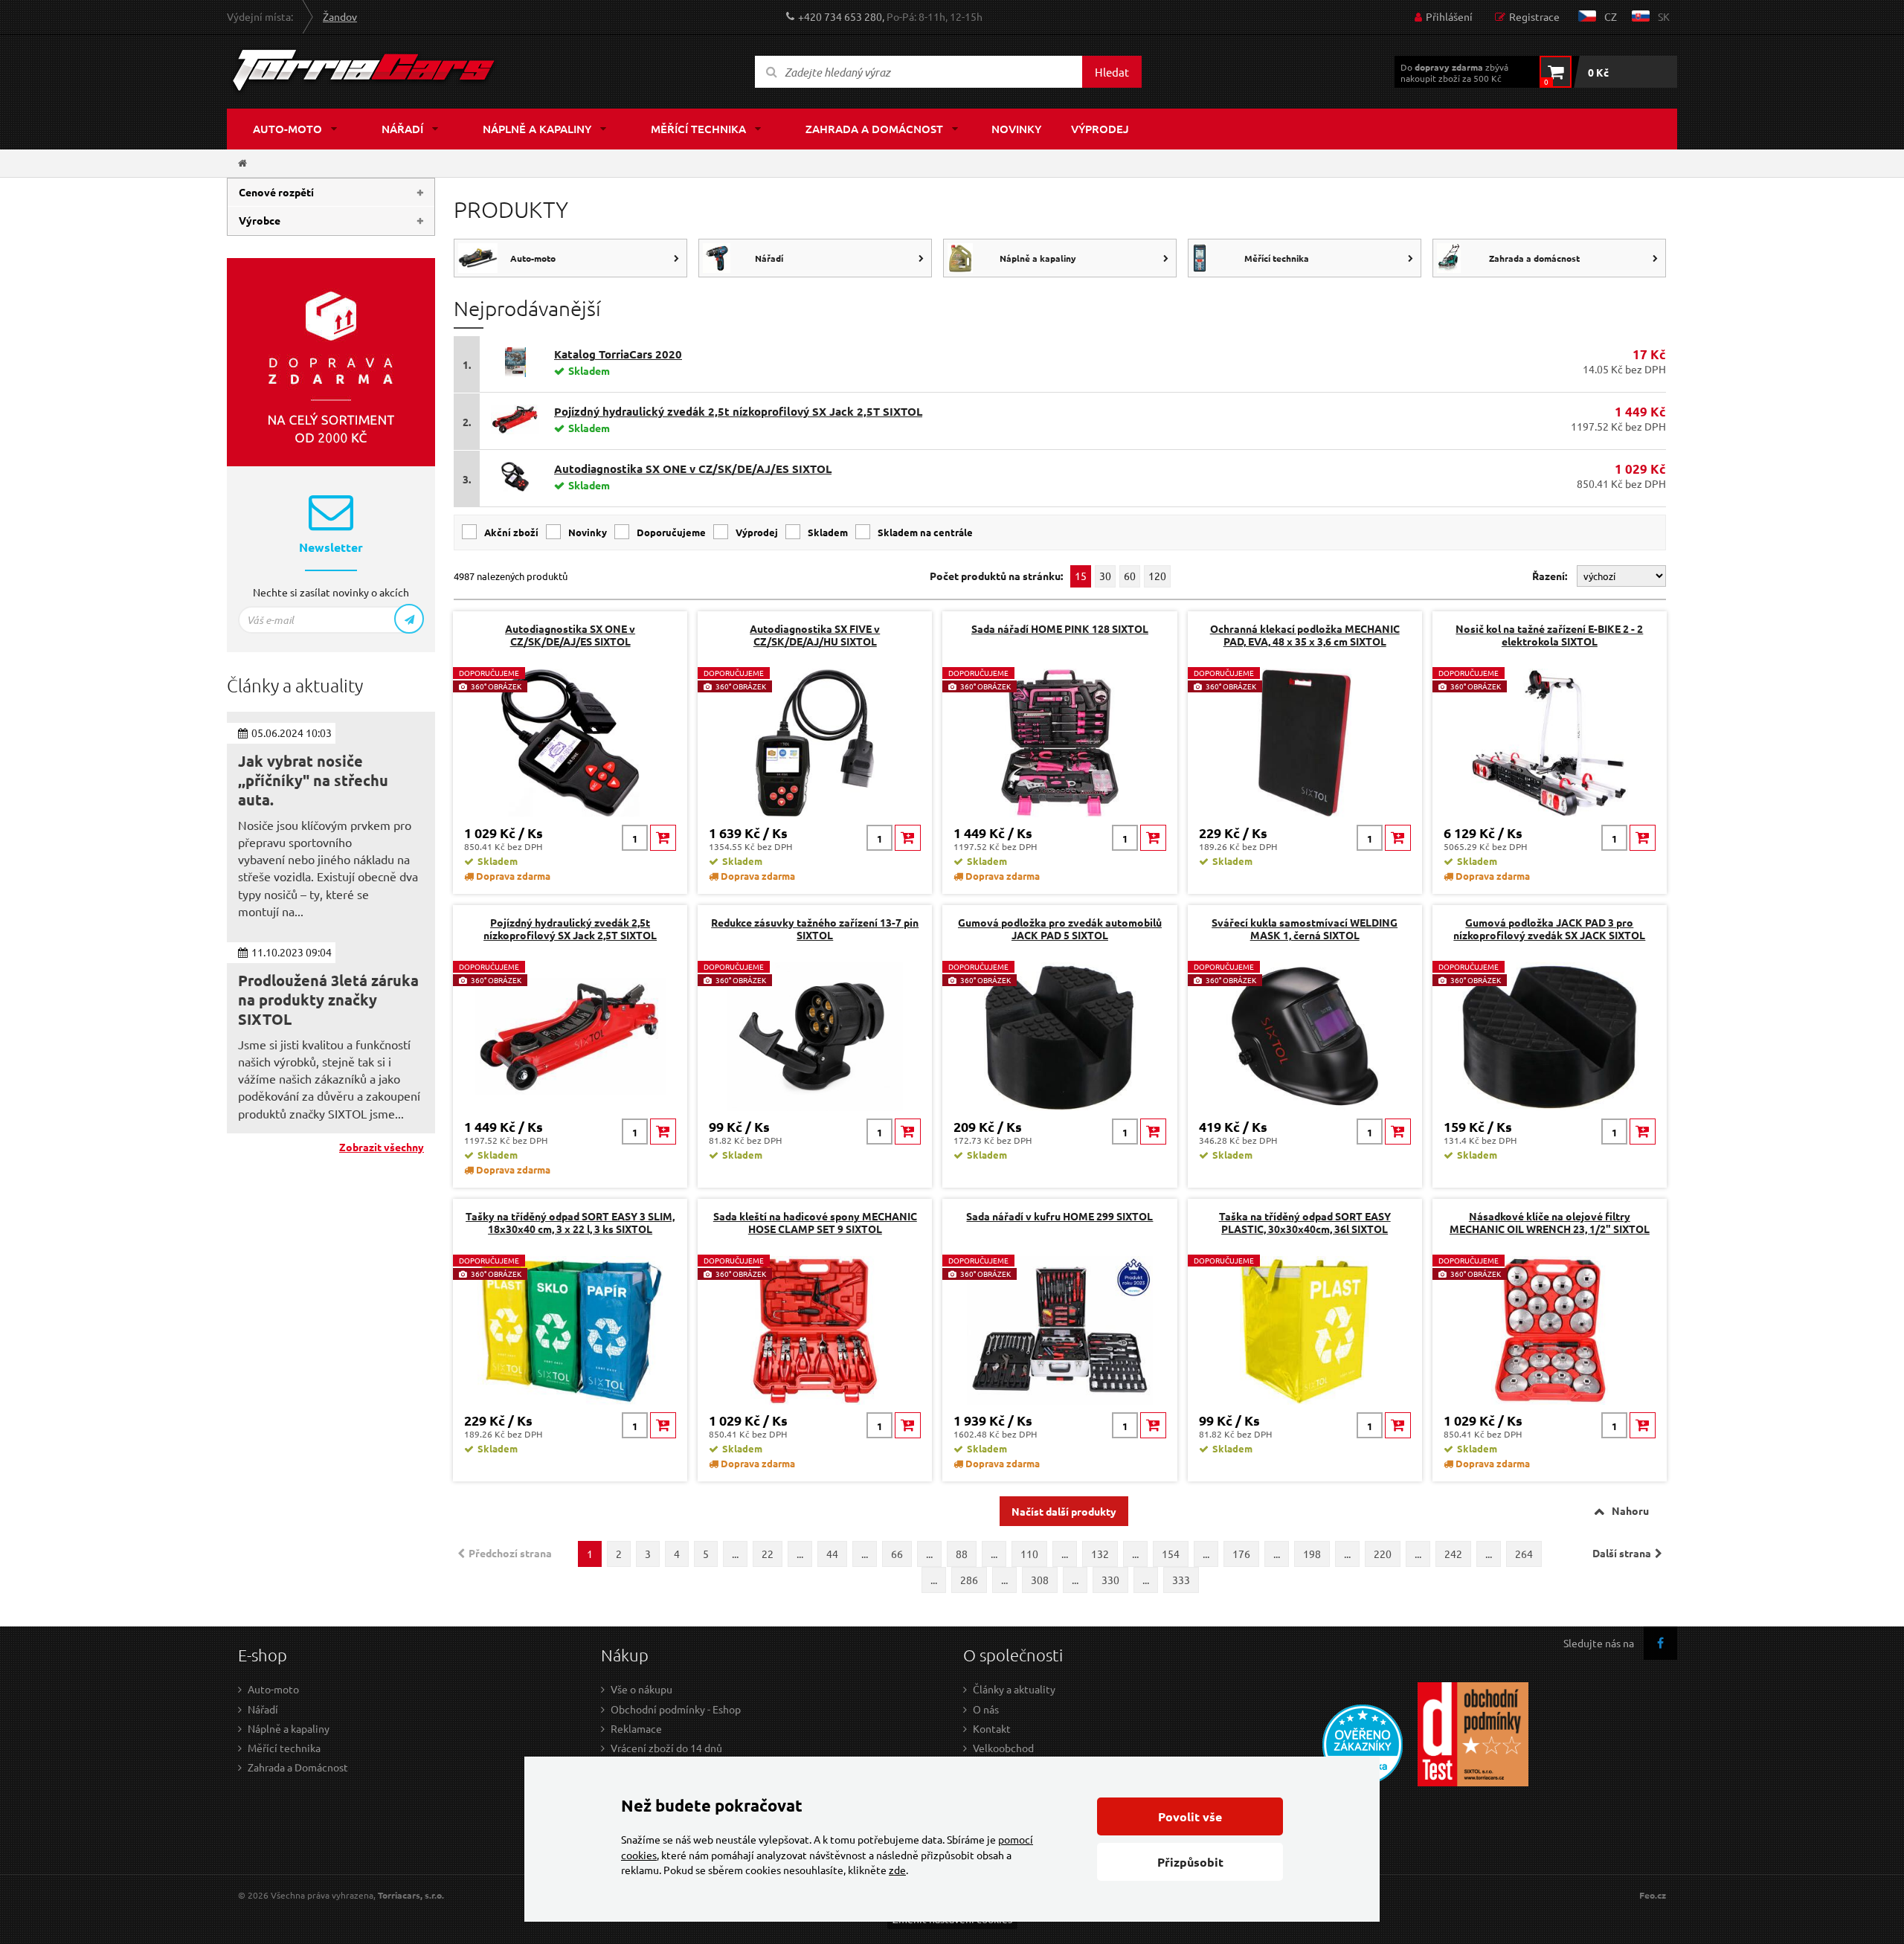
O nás (986, 1709)
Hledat (1112, 72)
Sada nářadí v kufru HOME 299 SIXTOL (1059, 1216)
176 (1241, 1554)
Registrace (1534, 16)
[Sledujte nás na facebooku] (1660, 1643)
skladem (828, 532)
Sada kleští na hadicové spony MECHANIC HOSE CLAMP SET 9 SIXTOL (815, 1222)
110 (1029, 1554)
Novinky (1016, 129)
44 (832, 1554)
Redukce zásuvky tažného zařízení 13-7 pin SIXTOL (815, 928)
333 (1181, 1580)
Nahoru (1630, 1510)
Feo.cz (1653, 1895)
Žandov (340, 16)
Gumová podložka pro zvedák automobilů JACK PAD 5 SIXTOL (1060, 928)
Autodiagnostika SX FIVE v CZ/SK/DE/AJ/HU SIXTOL (815, 635)
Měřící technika (698, 129)
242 (1453, 1554)
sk (1664, 16)
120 (1157, 576)
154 (1171, 1554)
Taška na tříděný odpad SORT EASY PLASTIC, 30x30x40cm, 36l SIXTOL (1305, 1222)
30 (1105, 576)
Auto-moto (287, 129)
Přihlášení (1449, 16)
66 (897, 1554)
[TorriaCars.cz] (242, 163)
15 (1081, 576)
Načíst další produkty (1064, 1511)
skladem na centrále (925, 532)
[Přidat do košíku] (663, 838)
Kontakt (992, 1728)
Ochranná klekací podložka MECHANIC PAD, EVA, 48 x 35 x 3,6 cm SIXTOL (1305, 635)
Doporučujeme (671, 532)
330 (1110, 1580)
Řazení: (1551, 576)
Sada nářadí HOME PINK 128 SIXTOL (1060, 628)
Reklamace (636, 1728)
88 (962, 1554)
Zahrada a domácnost (874, 129)
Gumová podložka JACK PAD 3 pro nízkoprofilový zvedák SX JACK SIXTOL (1549, 928)
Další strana (1622, 1553)
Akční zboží (511, 532)
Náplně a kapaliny (537, 129)
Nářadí (402, 129)
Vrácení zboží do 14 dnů (666, 1748)
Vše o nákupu (641, 1689)
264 (1524, 1554)
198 (1312, 1554)
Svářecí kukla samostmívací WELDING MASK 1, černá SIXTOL (1305, 928)
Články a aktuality (1014, 1689)
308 (1040, 1580)
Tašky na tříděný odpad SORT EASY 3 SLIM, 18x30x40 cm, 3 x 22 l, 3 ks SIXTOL (570, 1222)
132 (1100, 1554)
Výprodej (1100, 129)
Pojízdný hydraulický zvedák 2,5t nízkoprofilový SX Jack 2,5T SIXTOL (738, 411)
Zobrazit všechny (382, 1147)
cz (1611, 16)
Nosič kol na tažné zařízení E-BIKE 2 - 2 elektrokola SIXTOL (1549, 635)
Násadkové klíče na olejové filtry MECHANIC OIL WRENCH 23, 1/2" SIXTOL (1550, 1222)
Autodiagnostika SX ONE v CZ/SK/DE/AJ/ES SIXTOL (693, 469)
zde (897, 1870)
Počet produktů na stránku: (996, 576)
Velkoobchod (1003, 1748)
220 (1383, 1554)
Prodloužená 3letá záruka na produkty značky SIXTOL (328, 1000)
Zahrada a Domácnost (298, 1767)
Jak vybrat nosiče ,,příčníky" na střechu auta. (313, 780)
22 (768, 1554)
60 (1130, 576)
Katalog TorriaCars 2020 (618, 354)
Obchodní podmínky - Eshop (676, 1709)
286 (969, 1580)
